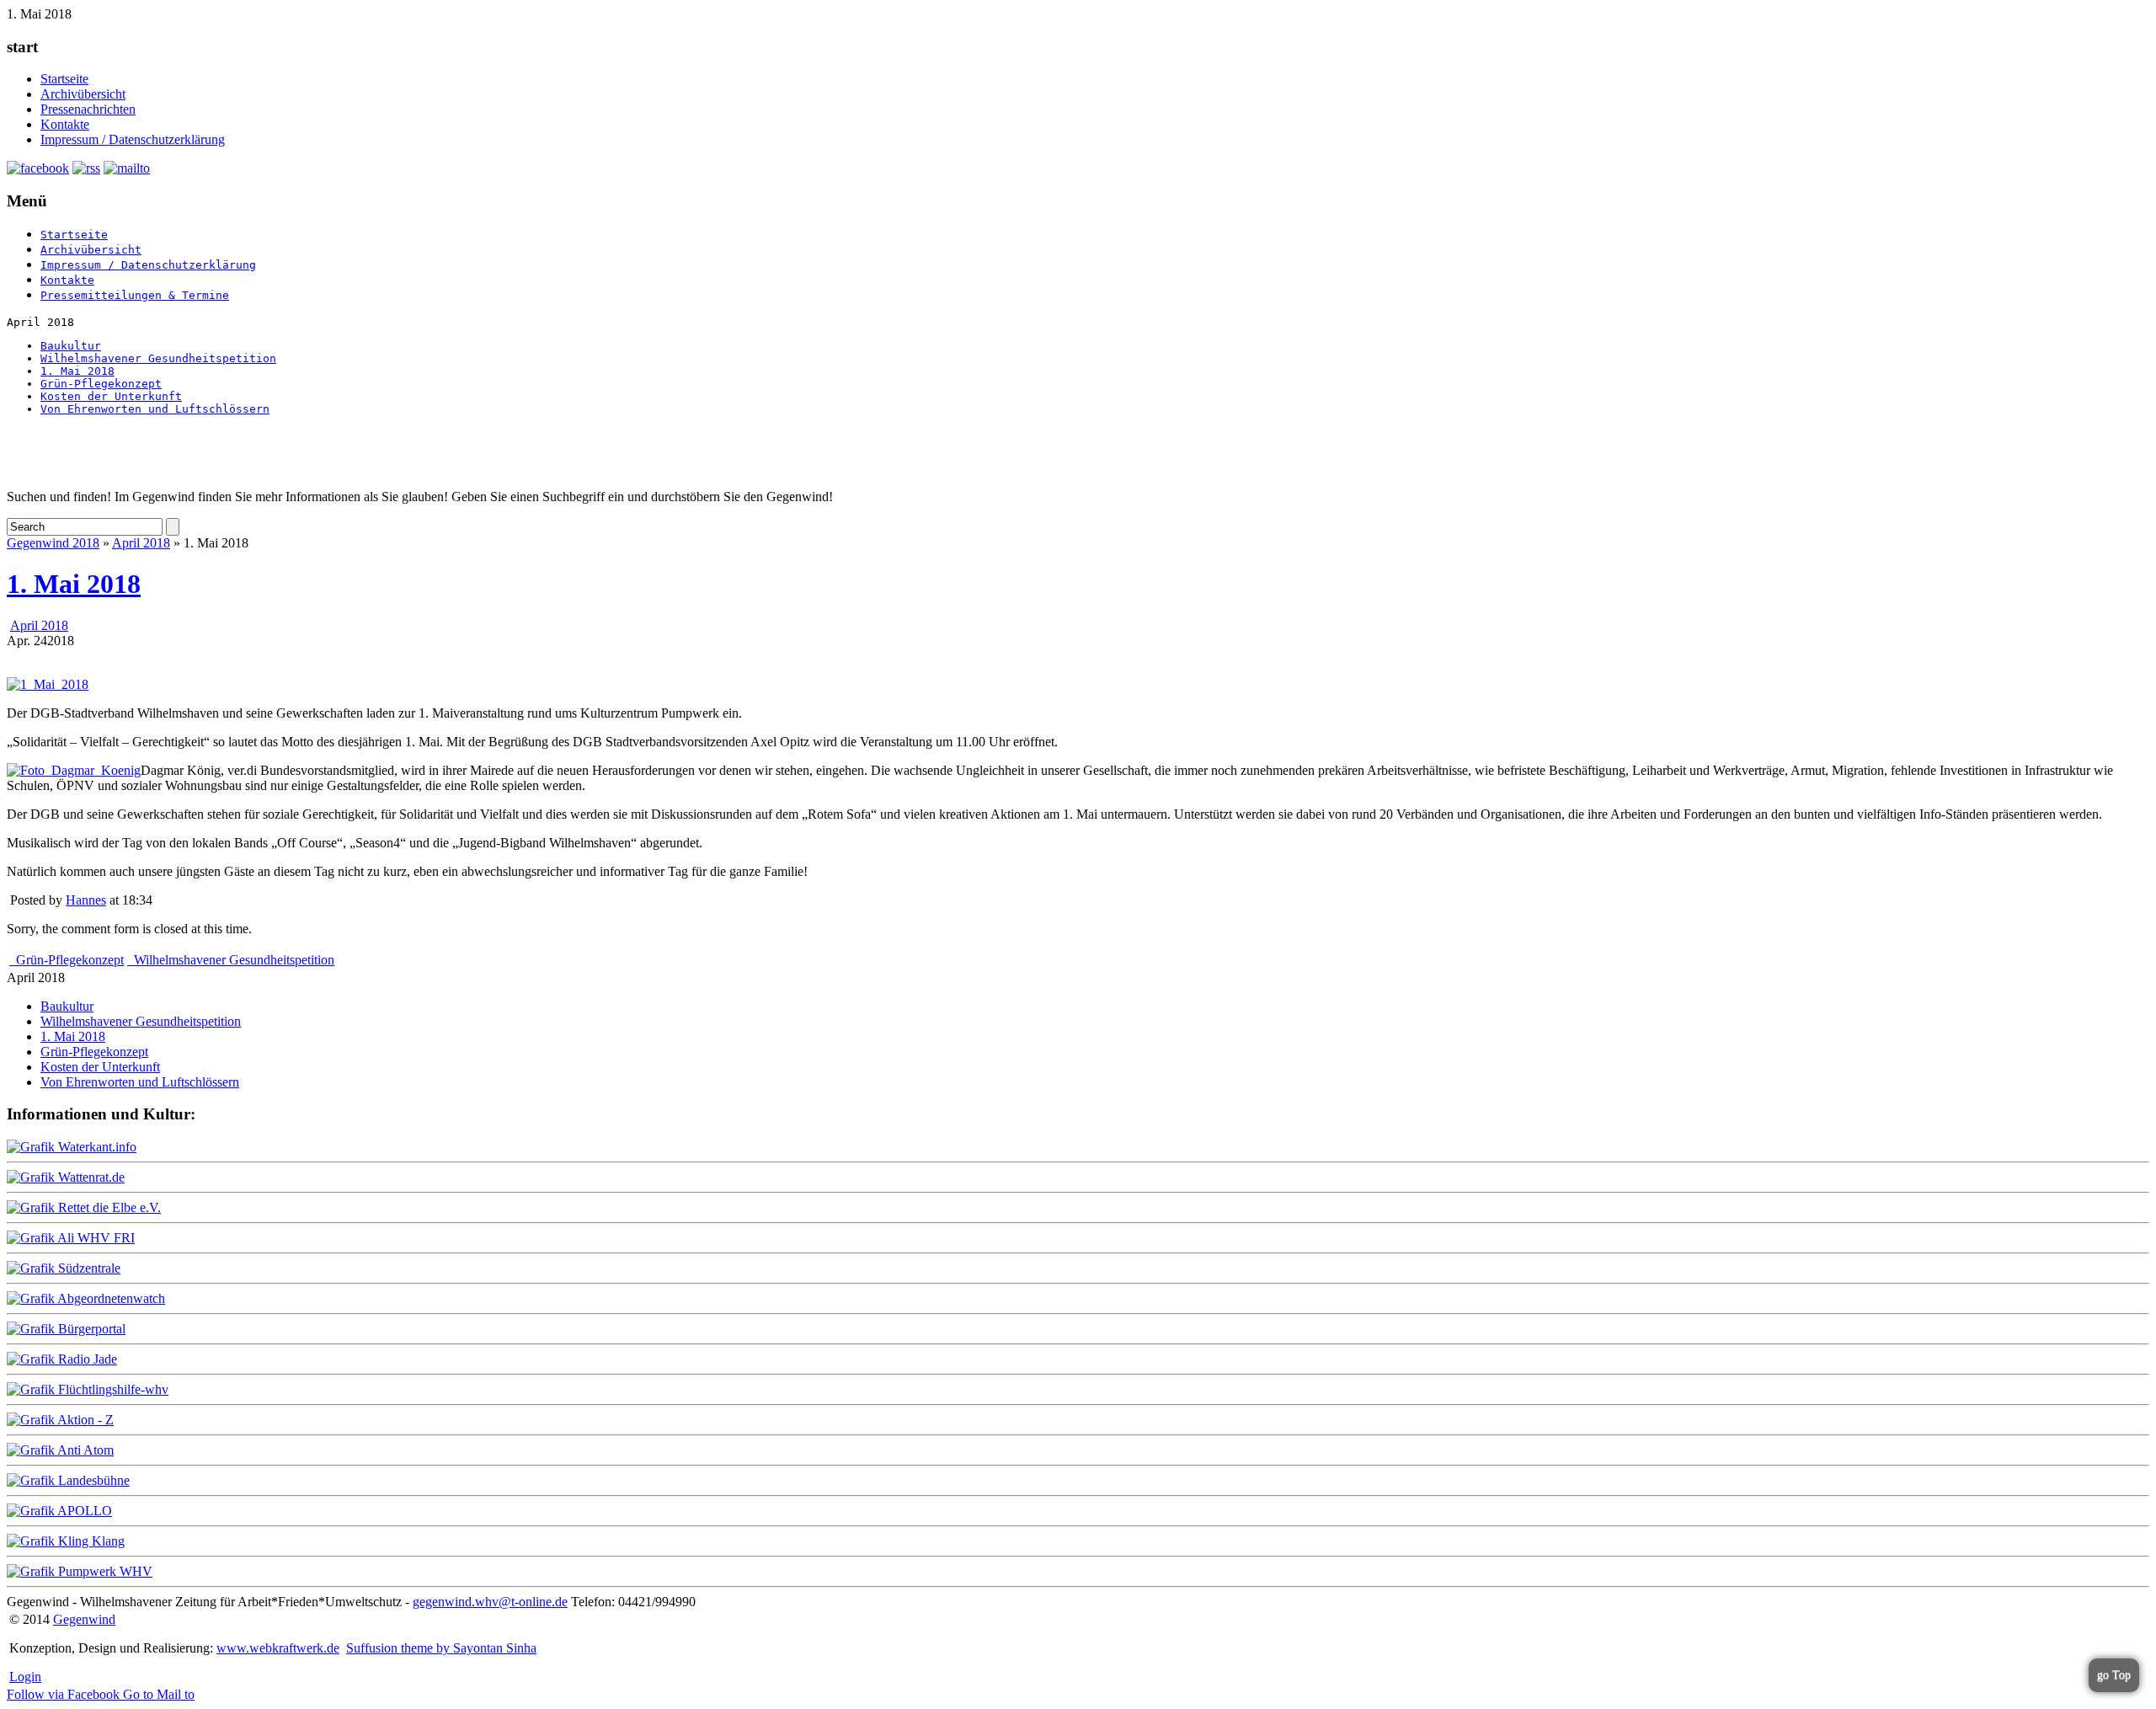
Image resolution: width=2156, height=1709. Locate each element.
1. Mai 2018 (77, 371)
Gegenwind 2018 (53, 543)
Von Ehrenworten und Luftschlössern (155, 409)
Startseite (64, 79)
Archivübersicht (83, 94)
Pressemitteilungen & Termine (135, 295)
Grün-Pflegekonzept (101, 384)
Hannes (86, 900)
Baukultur (71, 346)
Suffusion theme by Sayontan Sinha (441, 1648)
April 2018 (141, 543)
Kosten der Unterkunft (111, 396)
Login (25, 1677)
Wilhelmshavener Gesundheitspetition (158, 358)
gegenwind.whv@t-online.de (490, 1602)
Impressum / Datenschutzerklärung (133, 139)
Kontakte (65, 124)
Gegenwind (84, 1619)
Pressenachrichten (88, 109)
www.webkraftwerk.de (278, 1648)
